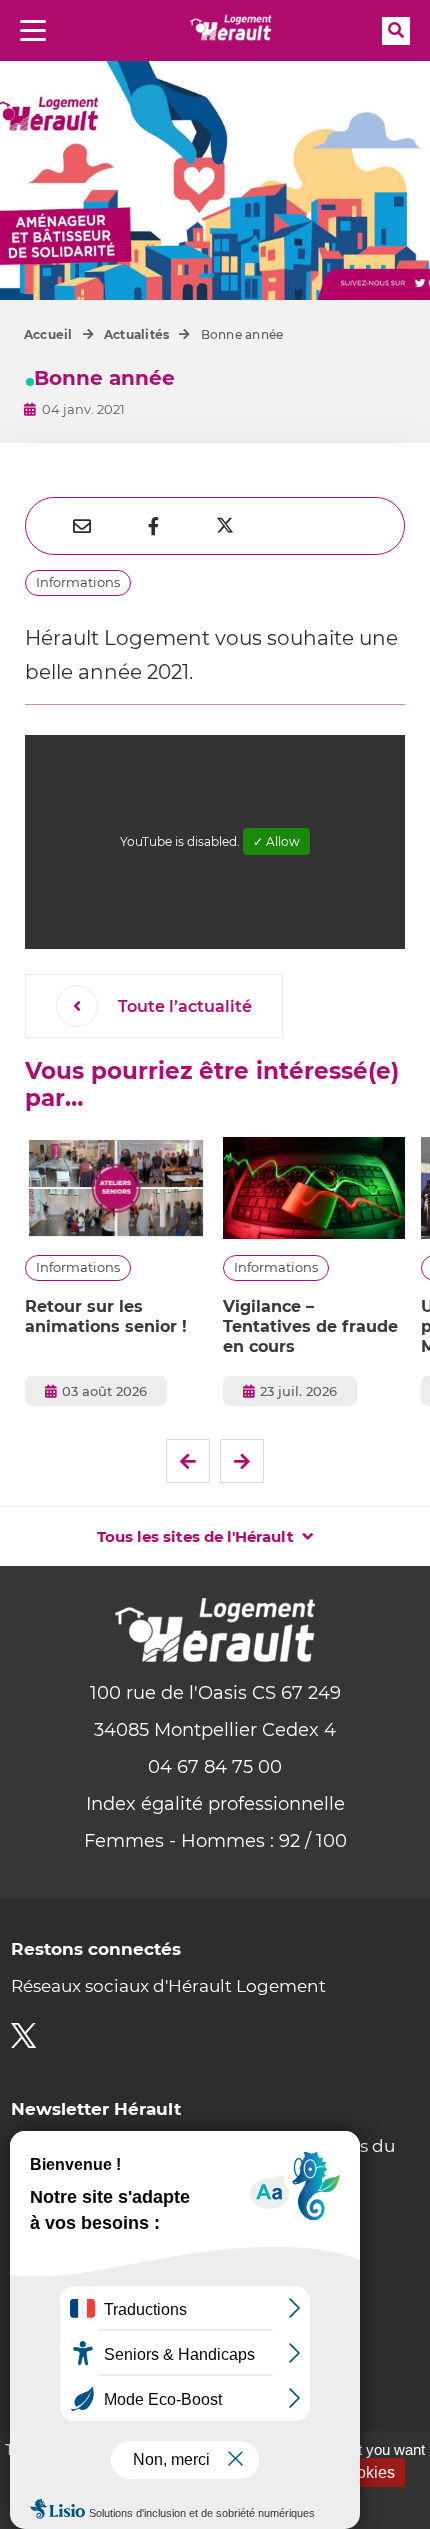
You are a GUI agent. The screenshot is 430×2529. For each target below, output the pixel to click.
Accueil (48, 334)
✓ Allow (276, 841)
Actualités (136, 334)
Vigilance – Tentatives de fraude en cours (310, 1326)
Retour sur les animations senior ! (106, 1316)
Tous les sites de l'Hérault (195, 1536)
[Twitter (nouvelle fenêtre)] (23, 2035)
